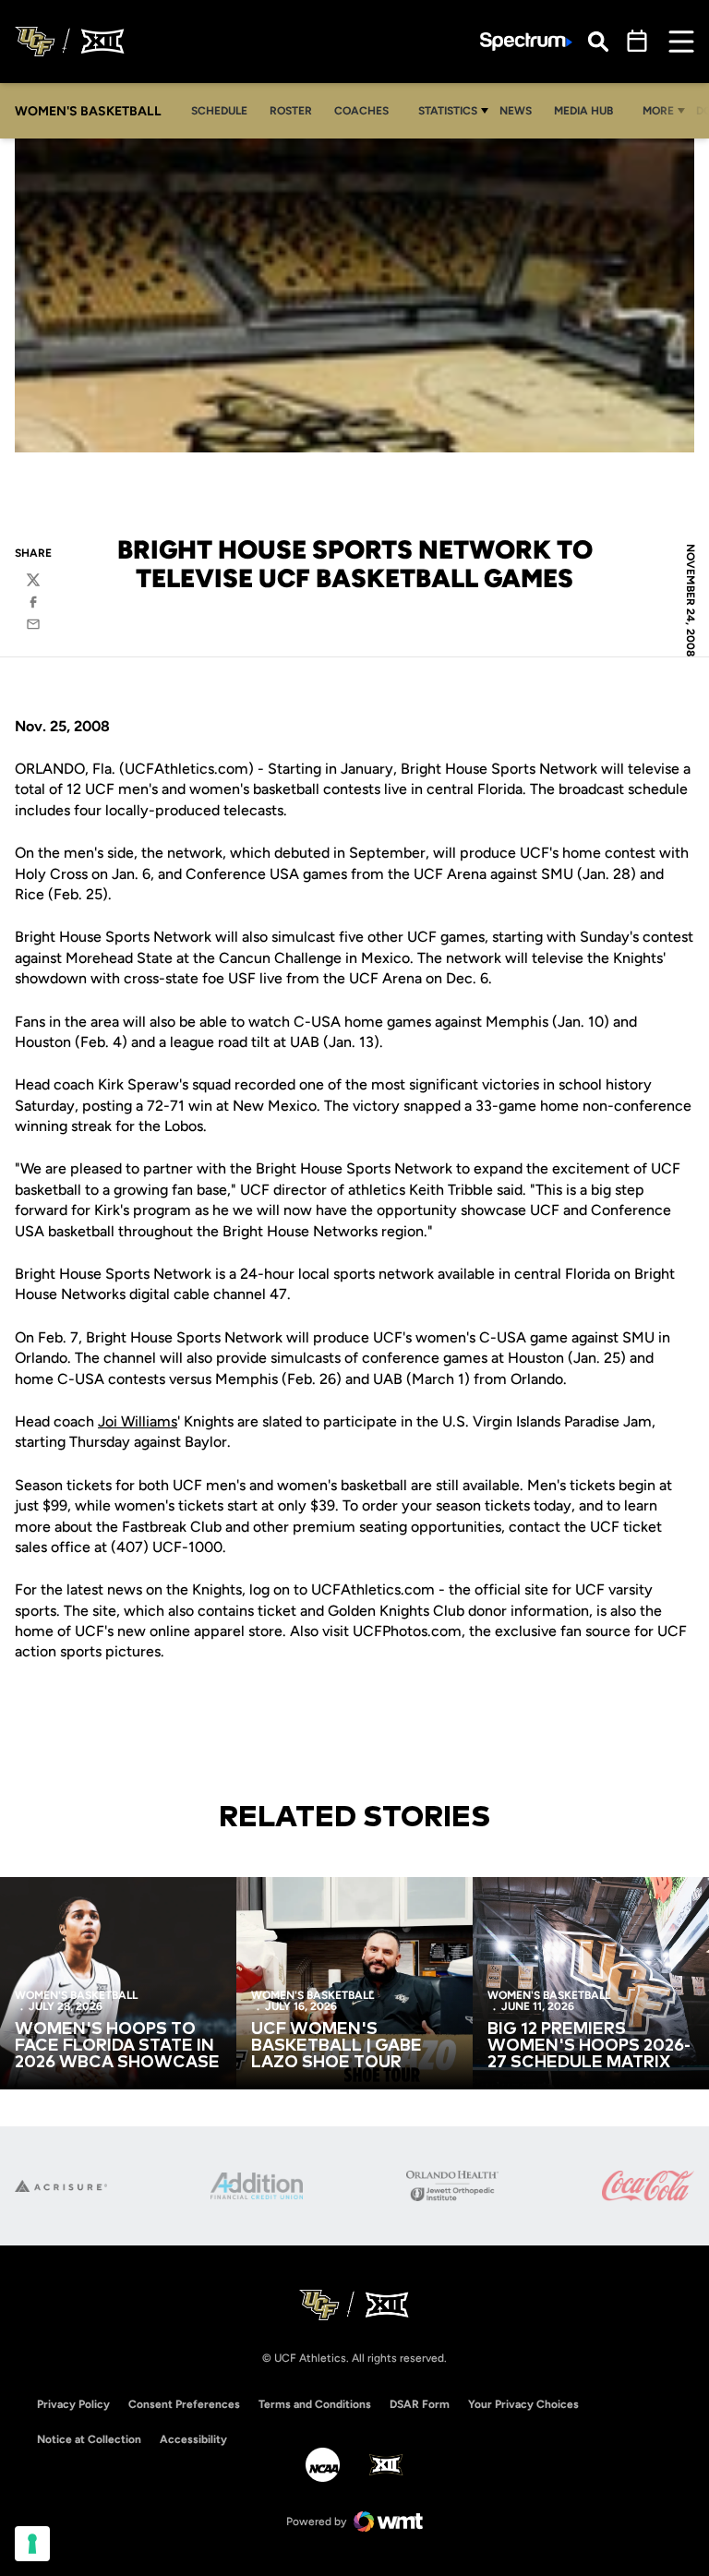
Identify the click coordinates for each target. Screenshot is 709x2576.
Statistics (448, 111)
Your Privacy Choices (523, 2404)
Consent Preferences (184, 2404)
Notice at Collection (89, 2439)
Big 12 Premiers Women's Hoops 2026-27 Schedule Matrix (589, 2046)
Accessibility (193, 2439)
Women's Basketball (76, 1995)
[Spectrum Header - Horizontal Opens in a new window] (526, 42)
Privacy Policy (73, 2404)
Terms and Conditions (315, 2404)
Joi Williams (138, 1421)
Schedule (219, 111)
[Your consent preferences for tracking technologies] (32, 2544)
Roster (291, 111)
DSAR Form (420, 2404)
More (658, 111)
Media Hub (589, 110)
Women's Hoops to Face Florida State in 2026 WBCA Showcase (117, 2046)
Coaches (361, 111)
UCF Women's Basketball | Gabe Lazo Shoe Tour (336, 2046)
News (521, 110)
